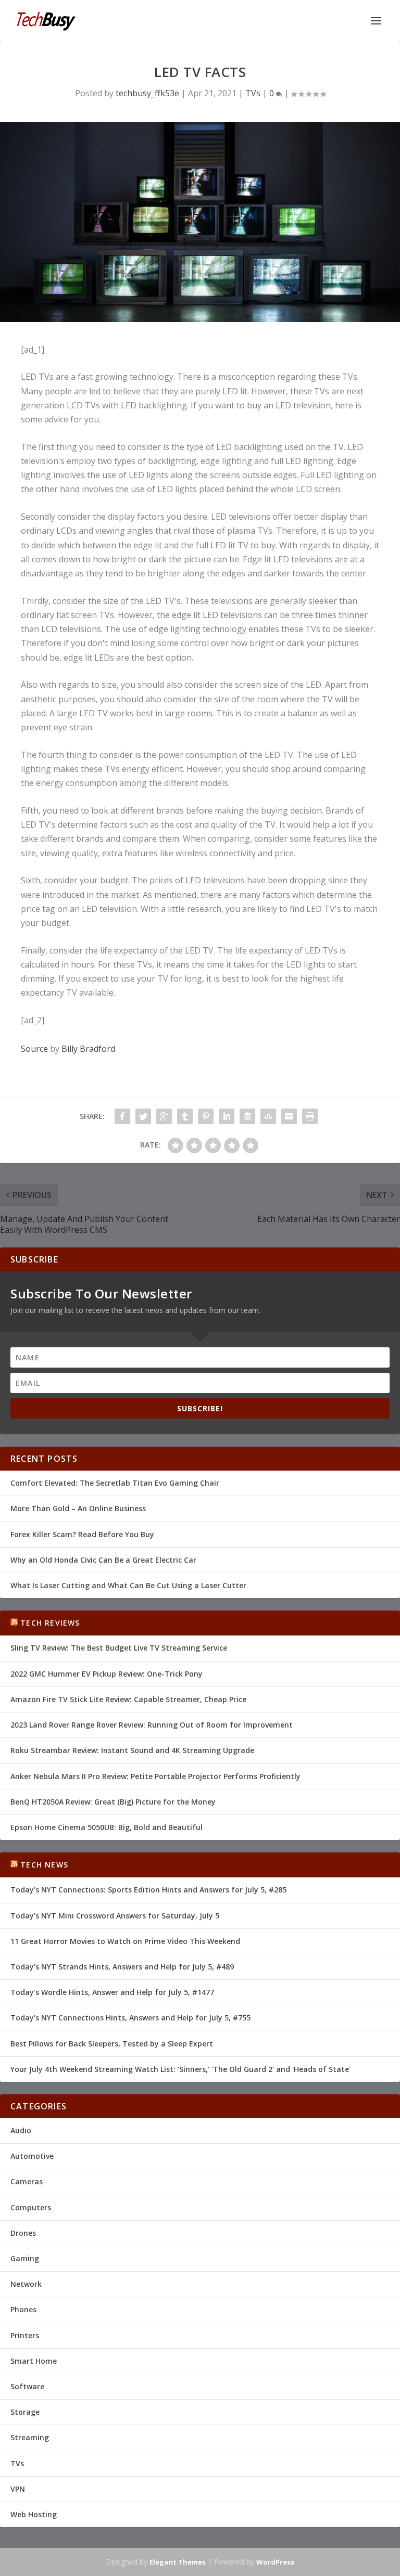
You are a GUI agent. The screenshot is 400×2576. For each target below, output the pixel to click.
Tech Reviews (50, 1623)
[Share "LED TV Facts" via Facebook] (122, 1116)
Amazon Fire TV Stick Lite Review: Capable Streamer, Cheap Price (128, 1699)
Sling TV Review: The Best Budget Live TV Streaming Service (119, 1648)
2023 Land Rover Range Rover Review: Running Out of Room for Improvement (152, 1725)
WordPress (275, 2562)
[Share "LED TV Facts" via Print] (310, 1116)
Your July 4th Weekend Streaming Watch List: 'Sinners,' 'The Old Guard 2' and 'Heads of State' (180, 2069)
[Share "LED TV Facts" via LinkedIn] (227, 1116)
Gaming (25, 2258)
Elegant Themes (178, 2562)
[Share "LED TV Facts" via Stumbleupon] (268, 1116)
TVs (253, 93)
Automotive (32, 2156)
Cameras (27, 2181)
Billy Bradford (88, 1049)
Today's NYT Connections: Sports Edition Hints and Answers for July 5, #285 (148, 1890)
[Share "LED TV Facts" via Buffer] (247, 1116)
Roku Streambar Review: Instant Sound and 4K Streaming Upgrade (132, 1750)
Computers (31, 2207)
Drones (23, 2233)
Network (26, 2284)
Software (27, 2386)
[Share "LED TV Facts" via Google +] (164, 1116)
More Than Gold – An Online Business (78, 1508)
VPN (18, 2489)
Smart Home (34, 2361)
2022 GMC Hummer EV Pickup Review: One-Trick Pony (107, 1674)
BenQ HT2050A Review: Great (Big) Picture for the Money (113, 1802)
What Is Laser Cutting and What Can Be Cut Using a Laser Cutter (128, 1585)
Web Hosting (34, 2514)
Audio (21, 2130)
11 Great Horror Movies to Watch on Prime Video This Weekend (125, 1941)
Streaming (30, 2437)
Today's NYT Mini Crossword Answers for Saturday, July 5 (115, 1916)
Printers (25, 2335)
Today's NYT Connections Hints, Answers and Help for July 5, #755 (130, 2018)
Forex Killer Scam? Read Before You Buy (82, 1534)
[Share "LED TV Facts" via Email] (289, 1116)
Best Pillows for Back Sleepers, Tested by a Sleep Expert (112, 2044)
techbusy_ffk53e (147, 93)
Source (34, 1049)
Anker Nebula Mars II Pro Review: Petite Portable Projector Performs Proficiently (155, 1776)
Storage (25, 2412)
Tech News (44, 1865)
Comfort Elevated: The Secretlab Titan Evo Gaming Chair (115, 1483)
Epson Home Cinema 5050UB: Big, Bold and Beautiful (107, 1827)
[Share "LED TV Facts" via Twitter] (143, 1116)
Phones (23, 2309)
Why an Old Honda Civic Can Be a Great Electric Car (103, 1560)
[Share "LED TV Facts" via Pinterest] (206, 1116)
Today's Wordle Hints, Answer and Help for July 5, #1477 (112, 1992)
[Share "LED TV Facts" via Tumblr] (185, 1116)
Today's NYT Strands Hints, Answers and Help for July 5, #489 (122, 1967)
